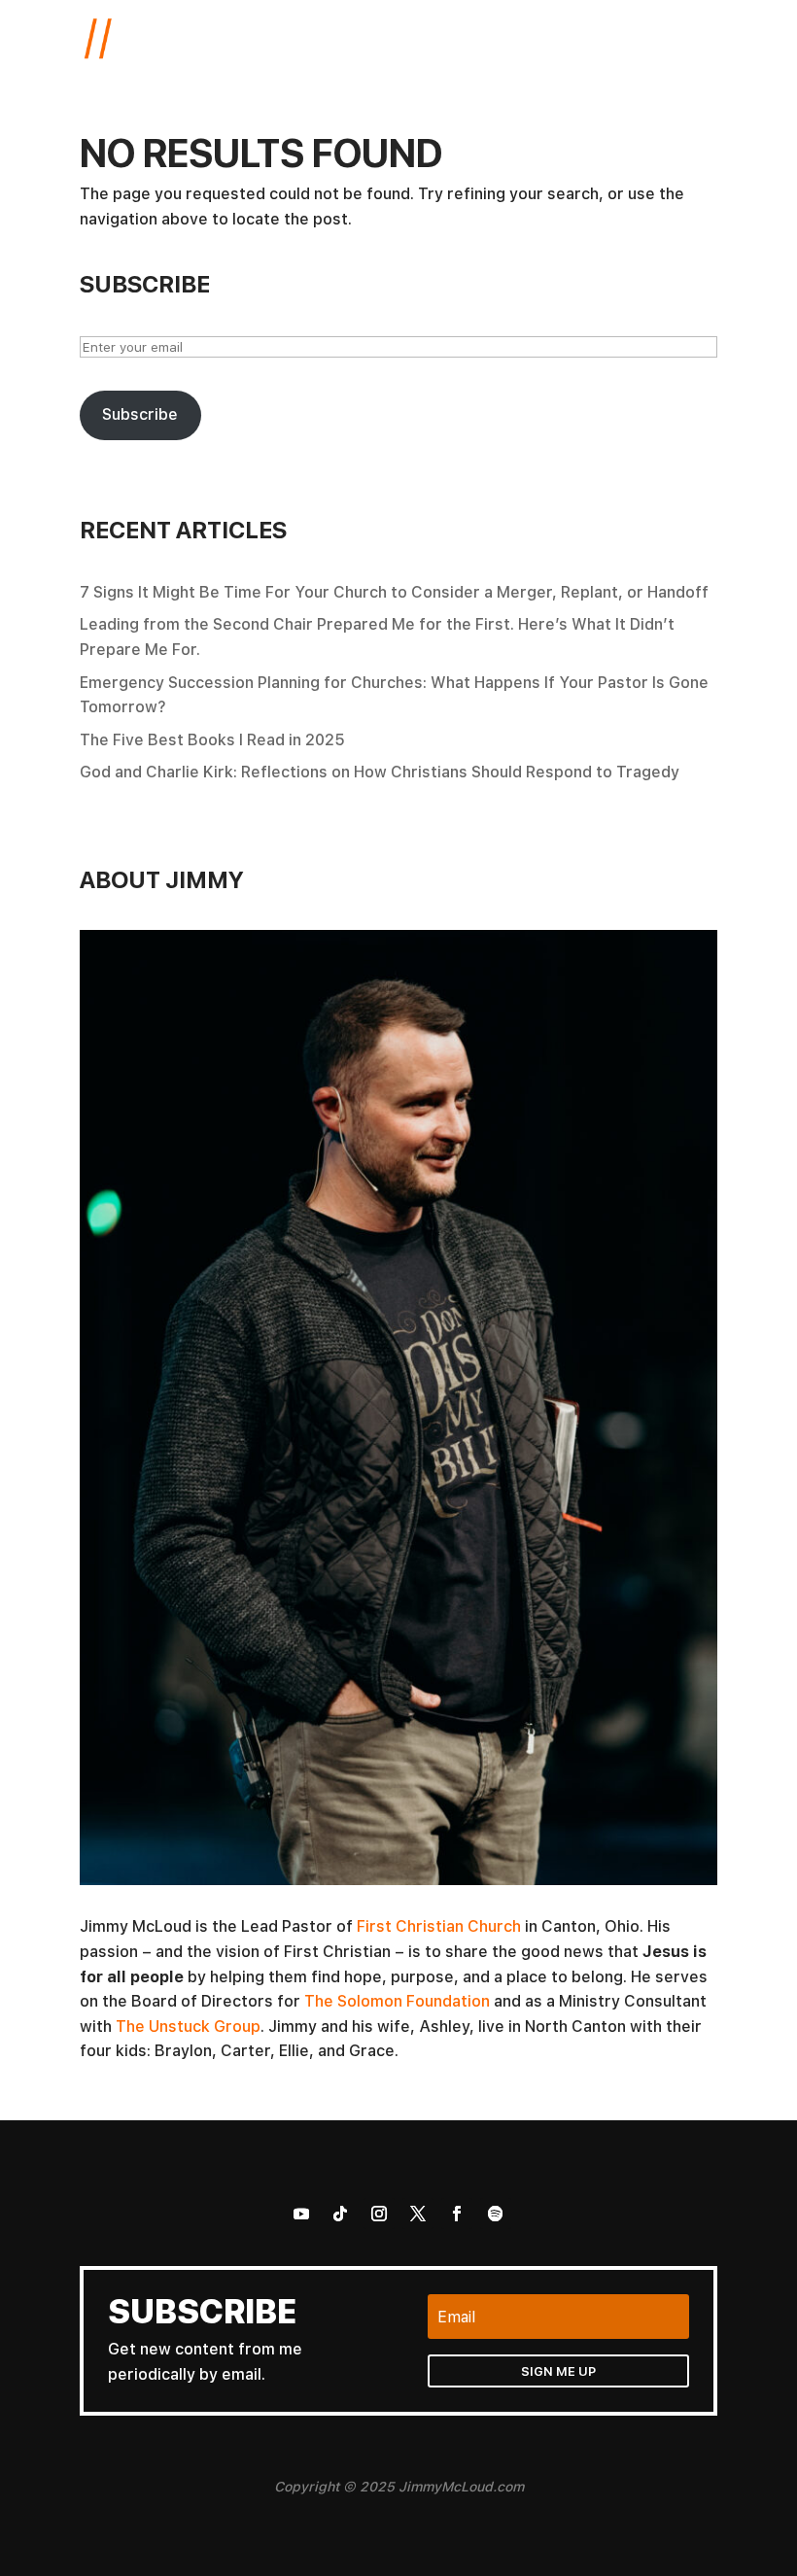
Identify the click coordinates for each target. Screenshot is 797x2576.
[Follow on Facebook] (457, 2214)
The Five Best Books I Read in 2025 (212, 739)
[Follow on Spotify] (496, 2214)
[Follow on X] (418, 2214)
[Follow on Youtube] (301, 2214)
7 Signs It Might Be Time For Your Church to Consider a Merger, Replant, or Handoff (394, 592)
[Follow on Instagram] (379, 2214)
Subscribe (140, 414)
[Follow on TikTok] (340, 2214)
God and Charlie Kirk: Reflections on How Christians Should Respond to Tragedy (380, 772)
